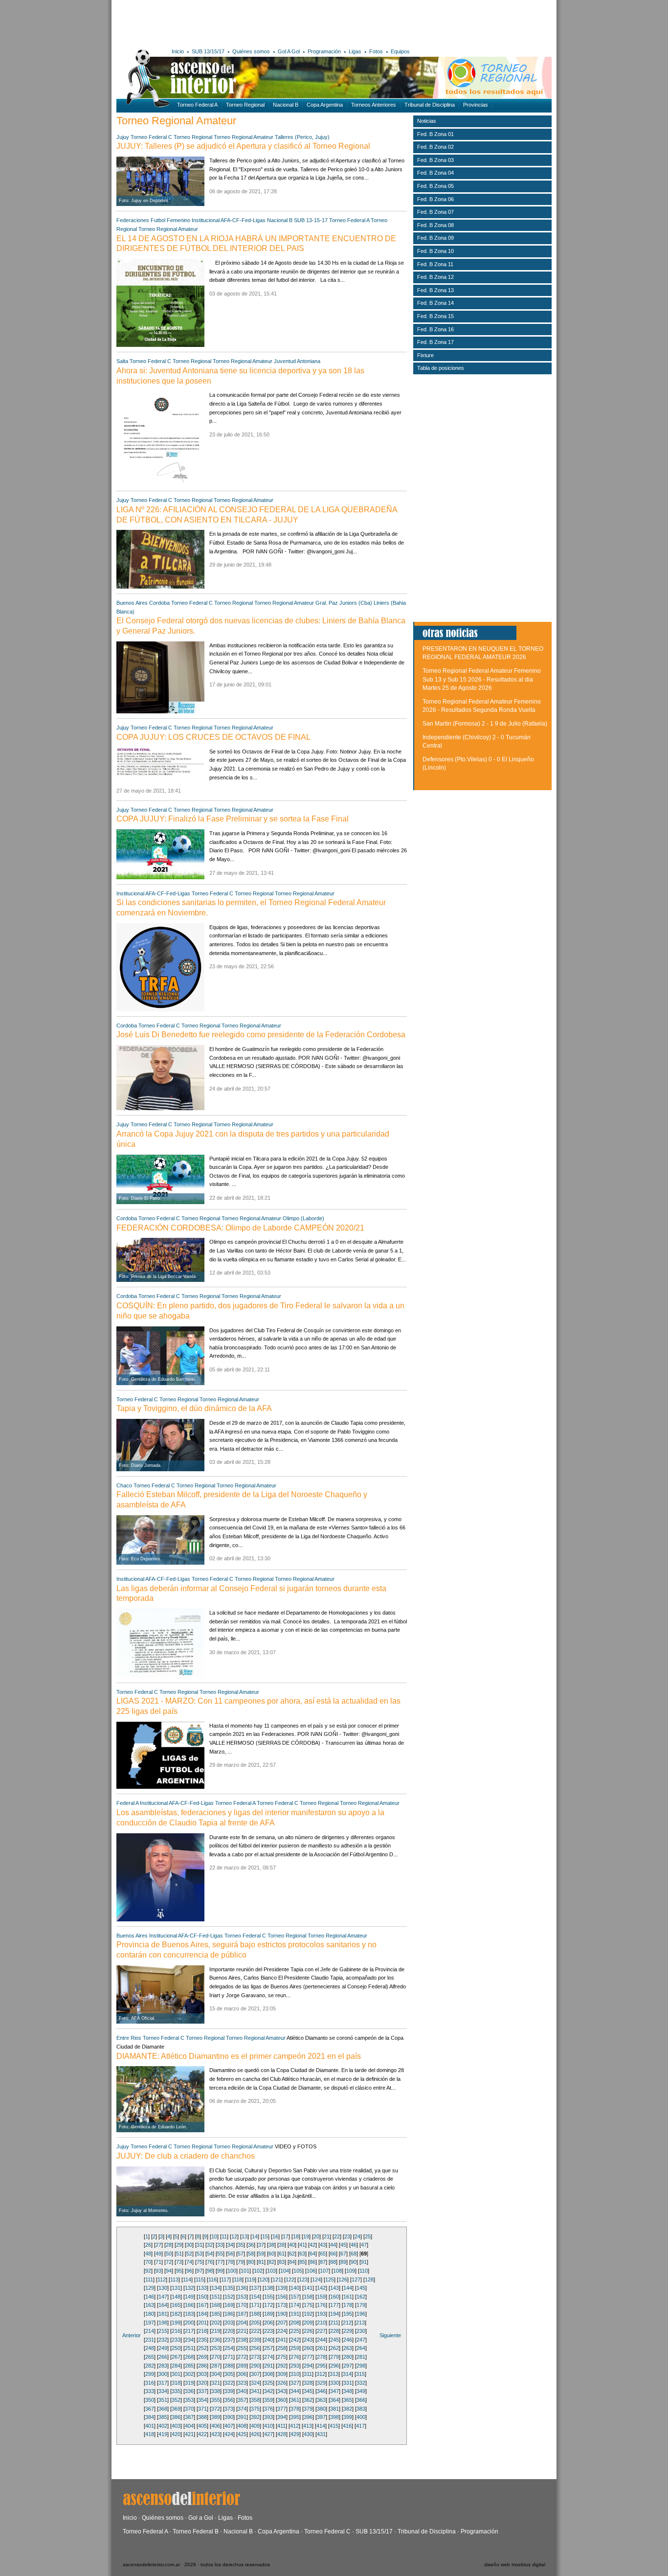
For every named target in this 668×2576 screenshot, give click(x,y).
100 (232, 2271)
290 (255, 2366)
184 (202, 2314)
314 (347, 2374)
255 (242, 2348)
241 (282, 2340)
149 (189, 2297)
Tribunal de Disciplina (430, 105)
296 (334, 2366)
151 (216, 2297)
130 (163, 2288)
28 (169, 2245)
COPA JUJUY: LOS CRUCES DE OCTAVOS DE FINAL (213, 737)
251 (189, 2348)
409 (255, 2426)
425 (242, 2434)
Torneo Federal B (196, 2531)
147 (163, 2297)
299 (150, 2374)
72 (169, 2262)
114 (187, 2280)
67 (343, 2254)
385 (163, 2417)
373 (229, 2409)
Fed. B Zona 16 (435, 329)
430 (308, 2434)
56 (230, 2254)
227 (321, 2331)
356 (229, 2400)
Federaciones (133, 220)
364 (334, 2400)
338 (216, 2391)
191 (295, 2314)
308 (268, 2374)
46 (354, 2245)
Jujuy (123, 137)
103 (271, 2271)
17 (286, 2236)
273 (255, 2357)
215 (163, 2331)
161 (348, 2297)
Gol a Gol (201, 2518)
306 (242, 2374)
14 (255, 2236)
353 (189, 2400)
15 (265, 2236)
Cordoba (159, 603)
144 (348, 2288)
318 (176, 2383)
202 (216, 2323)
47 (364, 2245)
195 (348, 2314)
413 (308, 2426)
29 (179, 2245)
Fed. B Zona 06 (435, 199)
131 (176, 2288)
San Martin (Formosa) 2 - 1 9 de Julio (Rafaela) (485, 724)
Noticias (427, 121)
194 (334, 2314)
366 (361, 2400)
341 (255, 2391)
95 (179, 2271)
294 (308, 2366)
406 (216, 2426)
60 (271, 2254)
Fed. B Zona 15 (435, 316)
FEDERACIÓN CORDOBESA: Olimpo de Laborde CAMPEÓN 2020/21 (240, 1228)
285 (189, 2366)
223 (268, 2331)
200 (189, 2323)
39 (282, 2245)
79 (241, 2262)
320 (202, 2383)
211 (334, 2323)
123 (303, 2280)
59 (261, 2254)
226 (308, 2331)
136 (242, 2288)
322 (229, 2383)
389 (216, 2417)
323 (242, 2383)
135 (229, 2288)
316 (150, 2383)
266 (163, 2357)
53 (200, 2254)
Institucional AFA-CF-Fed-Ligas (229, 220)
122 (290, 2280)
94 (169, 2271)
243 (308, 2340)
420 (176, 2434)
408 (242, 2426)
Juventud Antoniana (297, 361)
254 (229, 2348)
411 (281, 2426)
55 (220, 2254)
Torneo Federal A (197, 105)
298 (361, 2366)
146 (150, 2297)
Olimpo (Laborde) (303, 1218)
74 (189, 2262)
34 (230, 2245)
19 (306, 2236)
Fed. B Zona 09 (435, 238)
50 (169, 2254)
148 (176, 2297)
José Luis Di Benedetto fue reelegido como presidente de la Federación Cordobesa (261, 1035)
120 (264, 2280)
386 (176, 2417)
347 (334, 2391)
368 (163, 2409)
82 (271, 2262)
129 (150, 2288)
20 (316, 2236)
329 (321, 2383)
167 (202, 2305)
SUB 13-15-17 (311, 220)
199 (176, 2323)
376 (268, 2409)
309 (282, 2374)
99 (220, 2271)
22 (337, 2236)
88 (333, 2262)
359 (268, 2400)
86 (312, 2262)
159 (321, 2297)
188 (255, 2314)
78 (230, 2262)
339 (229, 2391)
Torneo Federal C (151, 137)
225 (295, 2331)
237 (229, 2340)
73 (179, 2262)
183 (189, 2314)
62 (292, 2254)
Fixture (425, 355)
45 (343, 2245)
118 (238, 2280)
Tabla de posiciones (441, 368)
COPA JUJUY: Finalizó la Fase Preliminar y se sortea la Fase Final (233, 819)
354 (202, 2400)
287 (216, 2366)
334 (163, 2391)
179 (361, 2305)
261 (321, 2348)
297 (348, 2366)
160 (334, 2297)
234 (189, 2340)
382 (348, 2409)
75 (200, 2262)
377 (282, 2409)
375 (255, 2409)
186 (229, 2314)
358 (255, 2400)
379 (308, 2409)
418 (150, 2434)
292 (282, 2366)
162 (361, 2297)
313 (334, 2374)
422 (202, 2434)
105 (298, 2271)
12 (234, 2236)
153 (242, 2297)
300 (163, 2374)
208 (295, 2323)
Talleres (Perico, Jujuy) (302, 137)
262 (334, 2348)
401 (150, 2426)
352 (176, 2400)
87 (323, 2262)
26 (148, 2245)
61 (282, 2254)
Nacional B (286, 105)
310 (295, 2374)
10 (214, 2236)
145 (361, 2288)
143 (334, 2288)
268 (189, 2357)
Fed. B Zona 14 (435, 303)
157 (295, 2297)
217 (189, 2331)
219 (216, 2331)
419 (163, 2434)
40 (292, 2245)
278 (321, 2357)
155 (268, 2297)
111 (149, 2280)
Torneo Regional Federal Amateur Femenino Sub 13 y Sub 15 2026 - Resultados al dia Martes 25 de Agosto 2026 (482, 679)
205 (255, 2323)
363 (321, 2400)
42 (312, 2245)
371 (202, 2409)
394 (282, 2417)
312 (321, 2374)
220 (229, 2331)
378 (295, 2409)
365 (348, 2400)
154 (255, 2297)
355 (216, 2400)
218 (202, 2331)
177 (334, 2305)
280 (348, 2357)
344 (295, 2391)
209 (308, 2323)
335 (176, 2391)
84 (292, 2262)
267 (176, 2357)
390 (229, 2417)
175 (308, 2305)
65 (323, 2254)
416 (347, 2426)
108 (337, 2271)
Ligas (355, 51)
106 (311, 2271)
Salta (122, 361)
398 (334, 2417)
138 (268, 2288)
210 (321, 2323)
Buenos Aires (132, 603)
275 (282, 2357)
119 (251, 2280)
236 (216, 2340)
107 (324, 2271)
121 (277, 2280)
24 (357, 2236)
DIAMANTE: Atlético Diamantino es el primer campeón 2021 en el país (239, 2056)
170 (242, 2305)
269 (202, 2357)
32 (210, 2245)
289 (242, 2366)
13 (245, 2236)
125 (330, 2280)
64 (312, 2254)
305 (229, 2374)
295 (321, 2366)
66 (333, 2254)
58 (251, 2254)
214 (150, 2331)
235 (202, 2340)
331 (348, 2383)
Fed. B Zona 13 (435, 290)
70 (148, 2262)
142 (321, 2288)
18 (296, 2236)
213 (360, 2323)
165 (176, 2305)
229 (348, 2331)
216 (176, 2331)
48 (148, 2254)
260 (308, 2348)
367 (150, 2409)
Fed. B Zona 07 (435, 212)
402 (163, 2426)
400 (361, 2417)
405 (202, 2426)
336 (189, 2391)
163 (150, 2305)
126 (343, 2280)
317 (163, 2383)
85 (302, 2262)
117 (225, 2280)
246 (348, 2340)
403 (176, 2426)
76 (210, 2262)
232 (163, 2340)
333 (150, 2391)
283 (163, 2366)
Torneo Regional (245, 105)
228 (334, 2331)
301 (176, 2374)
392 (255, 2417)
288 (229, 2366)
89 (343, 2262)
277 (308, 2357)
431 (321, 2434)
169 (229, 2305)
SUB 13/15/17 (208, 51)
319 (189, 2383)
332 (361, 2383)
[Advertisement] (259, 22)
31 (200, 2245)
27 (158, 2245)
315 (360, 2374)
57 (241, 2254)
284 (176, 2366)
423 (216, 2434)
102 (258, 2271)
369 (176, 2409)
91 (364, 2262)
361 (295, 2400)
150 (202, 2297)
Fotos (376, 51)
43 (323, 2245)
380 (321, 2409)
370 (189, 2409)
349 (361, 2391)
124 (316, 2280)
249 (163, 2348)
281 (361, 2357)
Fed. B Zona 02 (435, 147)
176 (321, 2305)
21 (327, 2236)
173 (282, 2305)
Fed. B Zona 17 (435, 342)
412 (294, 2426)
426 (255, 2434)
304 (216, 2374)
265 (150, 2357)
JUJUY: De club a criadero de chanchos (186, 2156)
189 (268, 2314)
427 (268, 2434)
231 (150, 2340)
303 (202, 2374)
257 (268, 2348)
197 (150, 2323)
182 (176, 2314)
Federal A (127, 1803)
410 (268, 2426)
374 (242, 2409)
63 (302, 2254)
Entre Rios (129, 2038)
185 (216, 2314)
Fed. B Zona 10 (435, 251)
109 (351, 2271)
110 (364, 2271)
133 (202, 2288)
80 (251, 2262)
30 (189, 2245)
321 (216, 2383)
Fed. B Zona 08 (435, 225)
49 (158, 2254)
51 (179, 2254)
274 (268, 2357)
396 (308, 2417)
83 (282, 2262)
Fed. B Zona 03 (435, 160)
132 (189, 2288)
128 (369, 2280)
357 (242, 2400)
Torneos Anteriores (374, 105)
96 (189, 2271)
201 (202, 2323)
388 (202, 2417)
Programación (324, 51)
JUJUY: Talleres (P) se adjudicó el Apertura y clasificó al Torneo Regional (243, 146)
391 (242, 2417)
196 (361, 2314)
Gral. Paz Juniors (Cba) (344, 603)
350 (150, 2400)
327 (295, 2383)
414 (321, 2426)
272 (242, 2357)
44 (333, 2245)
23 (347, 2236)
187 (242, 2314)
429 (295, 2434)
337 (202, 2391)
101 (245, 2271)
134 (216, 2288)
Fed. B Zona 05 (435, 186)
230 (361, 2331)
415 (334, 2426)
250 (176, 2348)
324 (255, 2383)
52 (189, 2254)
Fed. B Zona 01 (435, 134)
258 (282, 2348)
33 (220, 2245)
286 (202, 2366)
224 (282, 2331)
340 (242, 2391)
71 (158, 2262)
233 (176, 2340)
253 (216, 2348)
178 (348, 2305)
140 (295, 2288)
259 (295, 2348)
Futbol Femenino (170, 220)
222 (255, 2331)
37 (261, 2245)
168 (216, 2305)
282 (150, 2366)
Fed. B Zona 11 (435, 264)
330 (334, 2383)
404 (189, 2426)
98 (210, 2271)
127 (356, 2280)
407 (229, 2426)
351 (163, 2400)
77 (220, 2262)
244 (321, 2340)
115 (200, 2280)
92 (148, 2271)
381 (334, 2409)
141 (308, 2288)
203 (229, 2323)
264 (361, 2348)
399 (348, 2417)
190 (282, 2314)
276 (295, 2357)
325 (268, 2383)
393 (268, 2417)
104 (285, 2271)
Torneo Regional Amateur (244, 137)
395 (295, 2417)
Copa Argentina (325, 105)
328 (308, 2383)
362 (308, 2400)
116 (212, 2280)
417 (360, 2426)
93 (158, 2271)
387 (189, 2417)
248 (150, 2348)
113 (174, 2280)
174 (295, 2305)
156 (282, 2297)
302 (189, 2374)
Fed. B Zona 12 (435, 277)
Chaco (124, 1485)
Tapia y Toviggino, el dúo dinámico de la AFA (194, 1408)
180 (150, 2314)
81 (261, 2262)
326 (282, 2383)
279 (334, 2357)
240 (268, 2340)
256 (255, 2348)
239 (255, 2340)
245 (334, 2340)
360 (282, 2400)
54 (210, 2254)
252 (202, 2348)
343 (282, 2391)
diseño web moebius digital (515, 2565)
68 (354, 2254)
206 (268, 2323)
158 (308, 2297)
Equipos (400, 51)
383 (361, 2409)
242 (295, 2340)
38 (271, 2245)
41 (302, 2245)
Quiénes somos (251, 51)
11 (224, 2236)
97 (200, 2271)
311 (308, 2374)
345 (308, 2391)
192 (308, 2314)
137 (255, 2288)
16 (275, 2236)
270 (216, 2357)
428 (282, 2434)
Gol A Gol (289, 51)
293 (295, 2366)
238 (242, 2340)
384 (150, 2417)
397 (321, 2417)
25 (368, 2236)
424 (229, 2434)
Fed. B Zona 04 (435, 173)
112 (162, 2280)
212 (347, 2323)
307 (255, 2374)
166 (189, 2305)
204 (242, 2323)
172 (268, 2305)
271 (229, 2357)
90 (354, 2262)
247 (361, 2340)
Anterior (132, 2335)
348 (348, 2391)
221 (242, 2331)
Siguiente (390, 2335)
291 (268, 2366)
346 (321, 2391)
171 (255, 2305)
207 (282, 2323)
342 (268, 2391)
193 (321, 2314)
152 (229, 2297)
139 (282, 2288)
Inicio (178, 51)
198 (163, 2323)
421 (189, 2434)
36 (251, 2245)
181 (163, 2314)
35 (241, 2245)
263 (348, 2348)
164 (163, 2305)
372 (216, 2409)
